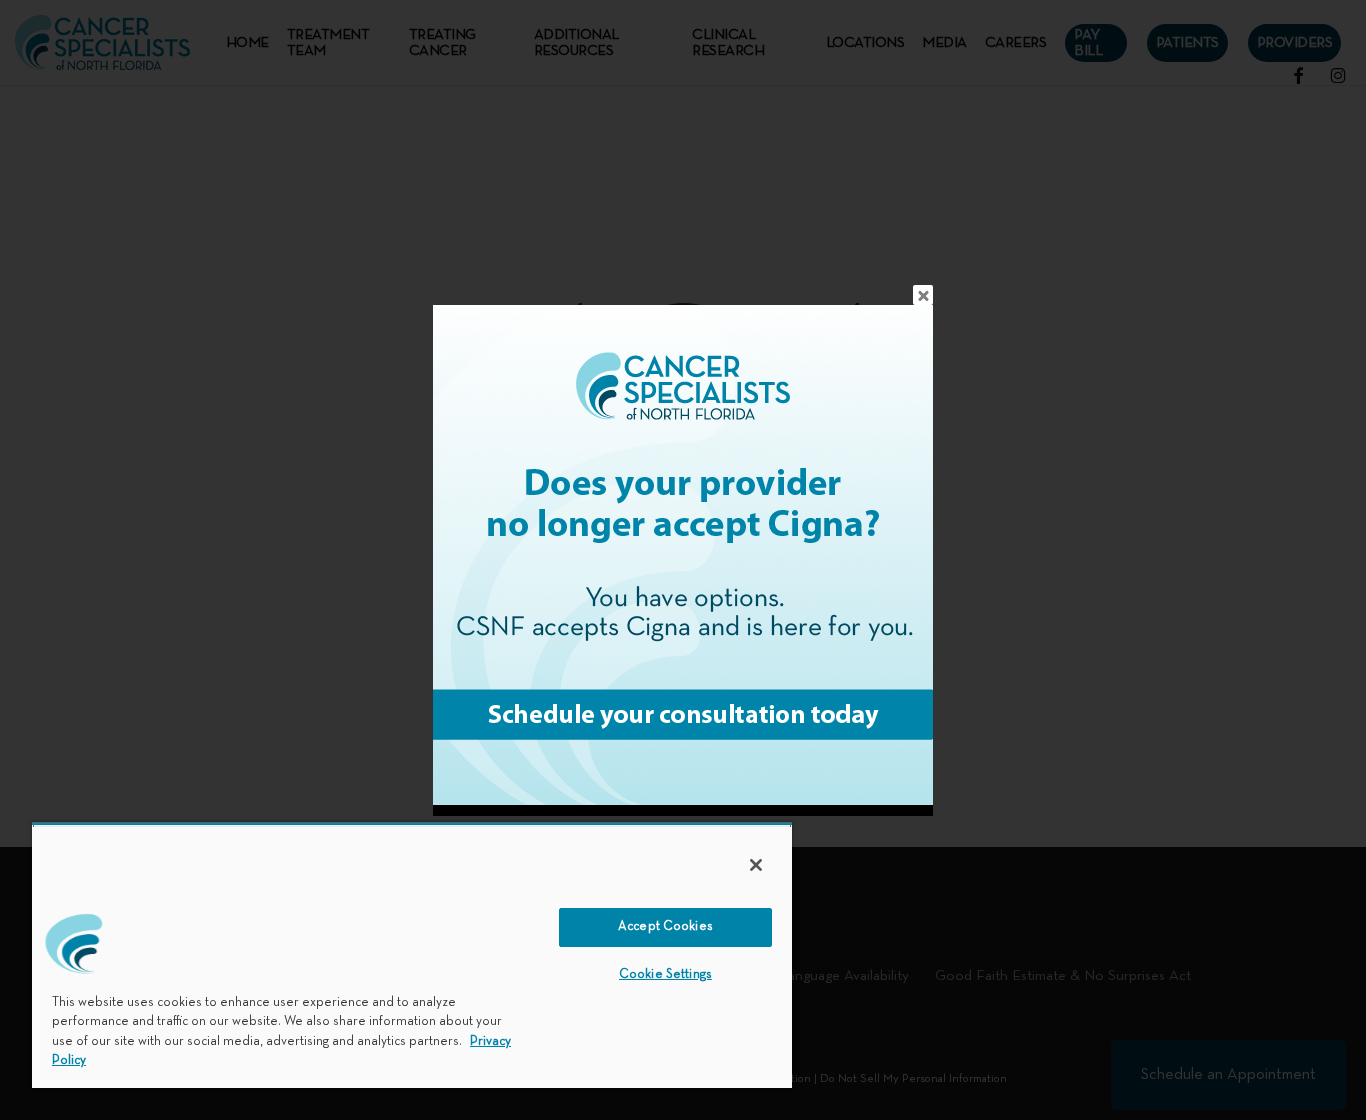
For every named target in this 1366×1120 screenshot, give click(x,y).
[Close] (756, 865)
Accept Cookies (665, 927)
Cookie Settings (665, 975)
